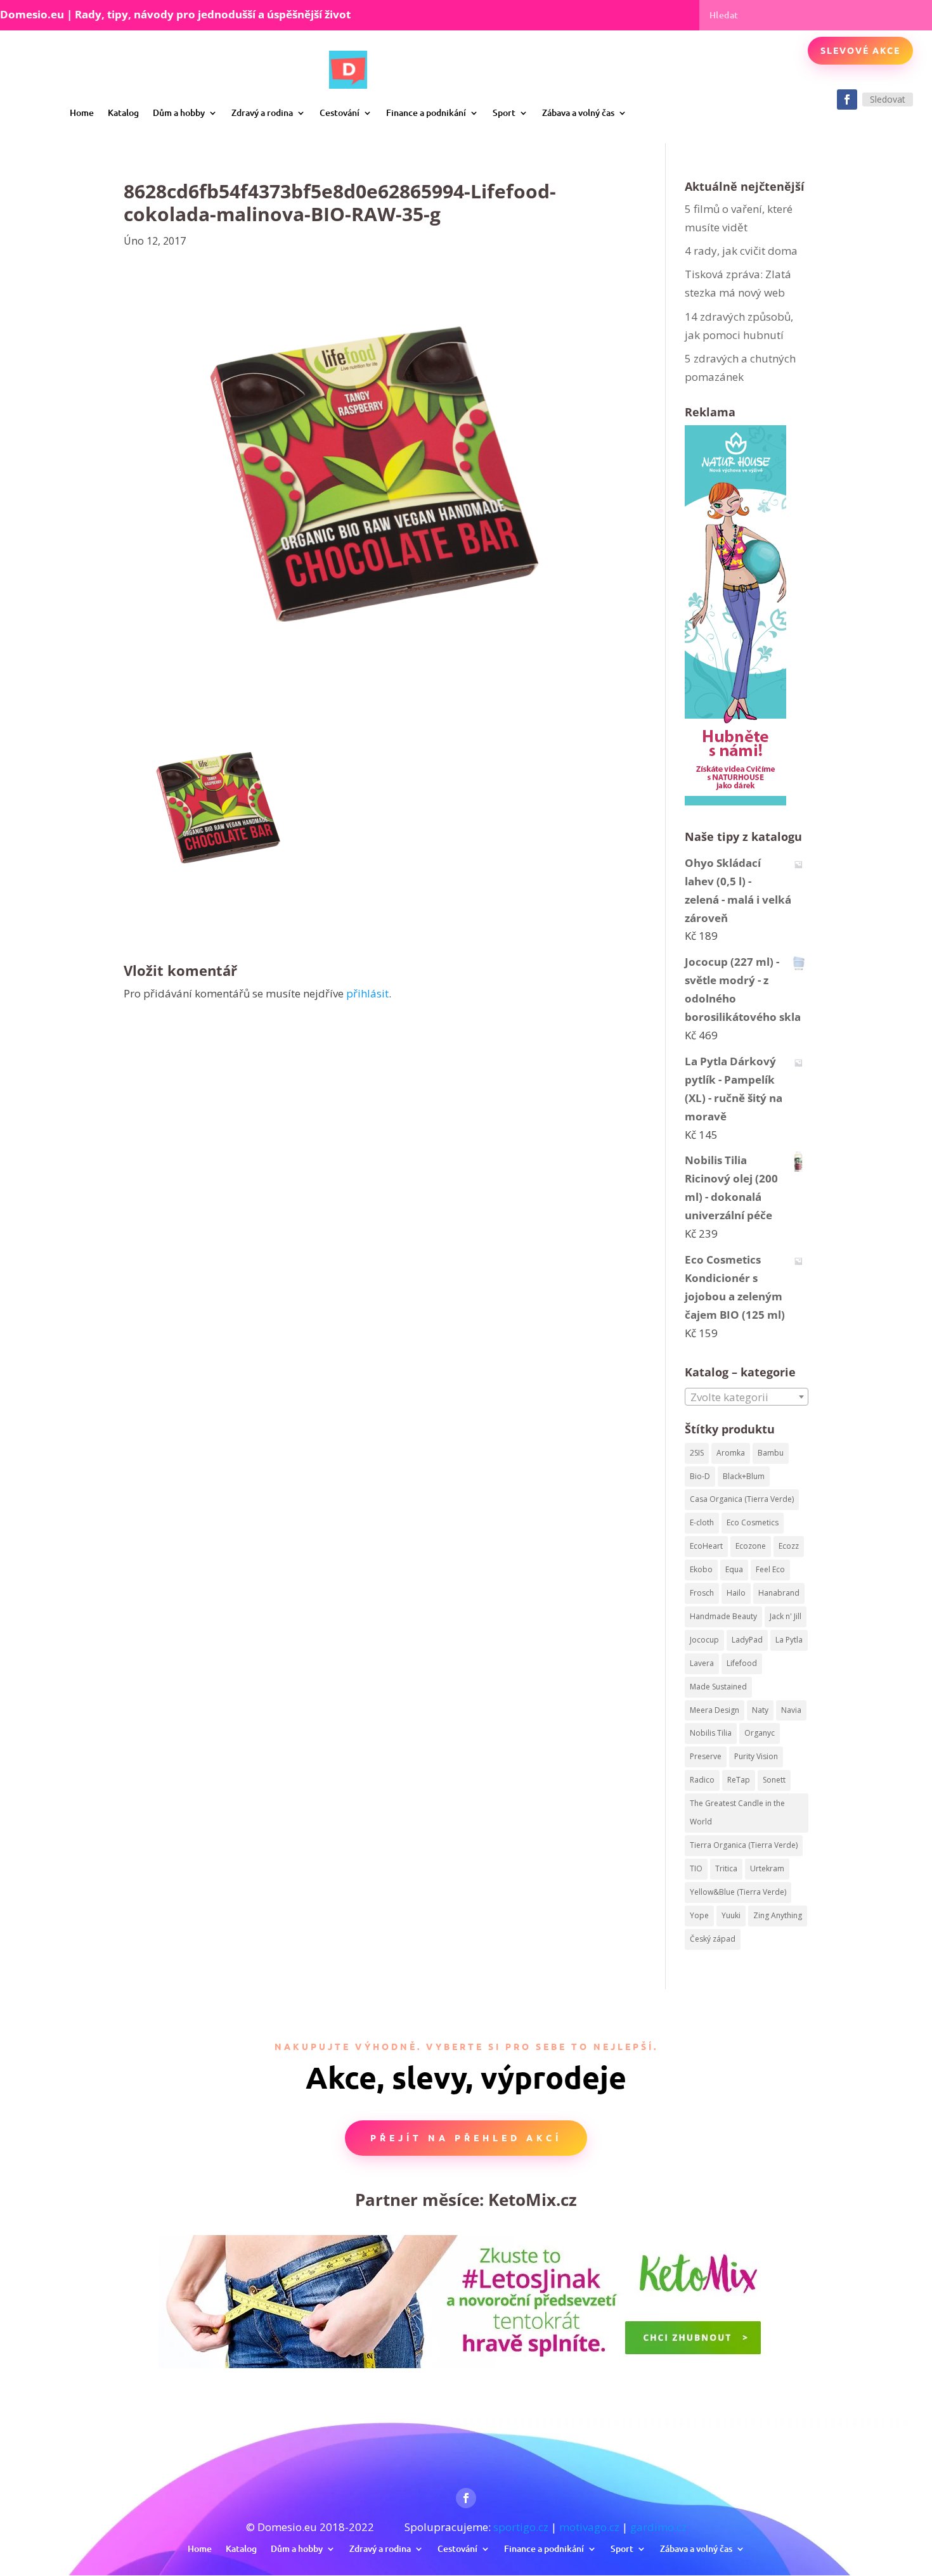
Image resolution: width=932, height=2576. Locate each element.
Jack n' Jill (786, 1616)
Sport (504, 112)
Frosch (702, 1593)
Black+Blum (744, 1476)
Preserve (706, 1756)
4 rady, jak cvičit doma (741, 251)
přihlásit (367, 993)
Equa (734, 1569)
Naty (760, 1710)
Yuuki (731, 1915)
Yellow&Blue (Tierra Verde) (738, 1892)
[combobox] (747, 1397)
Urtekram (767, 1868)
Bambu (771, 1453)
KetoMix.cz (533, 2200)
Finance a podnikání (426, 112)
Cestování (340, 112)
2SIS (697, 1453)
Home (82, 112)
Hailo (736, 1593)
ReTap (739, 1780)
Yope (699, 1915)
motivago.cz (589, 2527)
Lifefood (742, 1663)
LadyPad (747, 1640)
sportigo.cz (521, 2527)
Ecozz (789, 1546)
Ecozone (751, 1546)
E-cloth (702, 1522)
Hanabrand (779, 1593)
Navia (791, 1710)
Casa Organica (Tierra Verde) (742, 1499)
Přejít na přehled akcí (466, 2137)
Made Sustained (718, 1687)
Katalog (123, 112)
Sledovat (888, 99)
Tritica (726, 1868)
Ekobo (701, 1569)
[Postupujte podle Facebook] (847, 99)
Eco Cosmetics (753, 1522)
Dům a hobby (179, 112)
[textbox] (747, 1397)
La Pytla (789, 1640)
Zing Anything (778, 1915)
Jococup (704, 1640)
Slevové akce (860, 50)
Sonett (774, 1780)
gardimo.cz (658, 2527)
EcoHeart (706, 1546)
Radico (702, 1780)
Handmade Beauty (723, 1616)
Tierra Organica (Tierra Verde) (744, 1845)
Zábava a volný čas (578, 112)
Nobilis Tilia (711, 1733)
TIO (696, 1868)
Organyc (760, 1733)
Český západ (713, 1939)
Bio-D (700, 1476)
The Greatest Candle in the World (737, 1812)
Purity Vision (756, 1756)
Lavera (702, 1663)
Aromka (731, 1453)
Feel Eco (770, 1569)
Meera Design (715, 1710)
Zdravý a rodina (262, 112)
